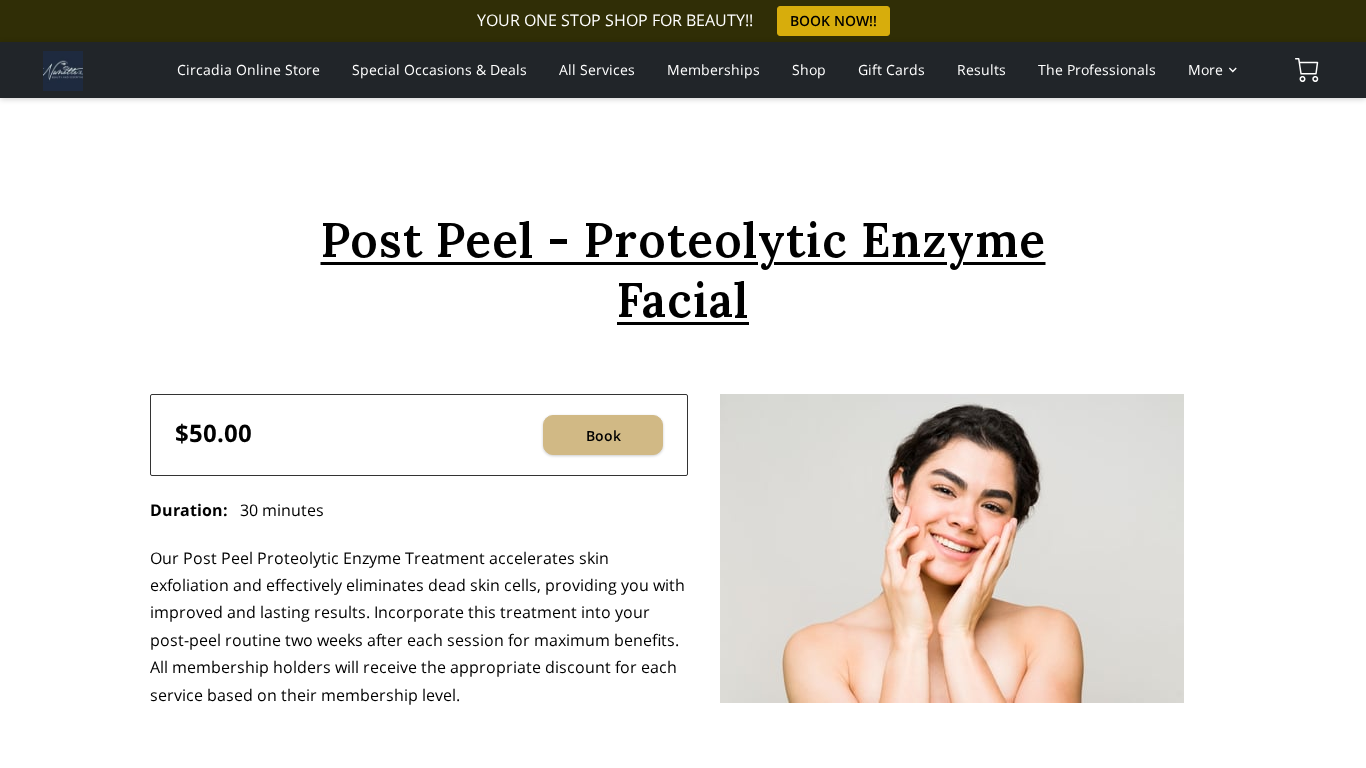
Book (603, 435)
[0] (1307, 70)
